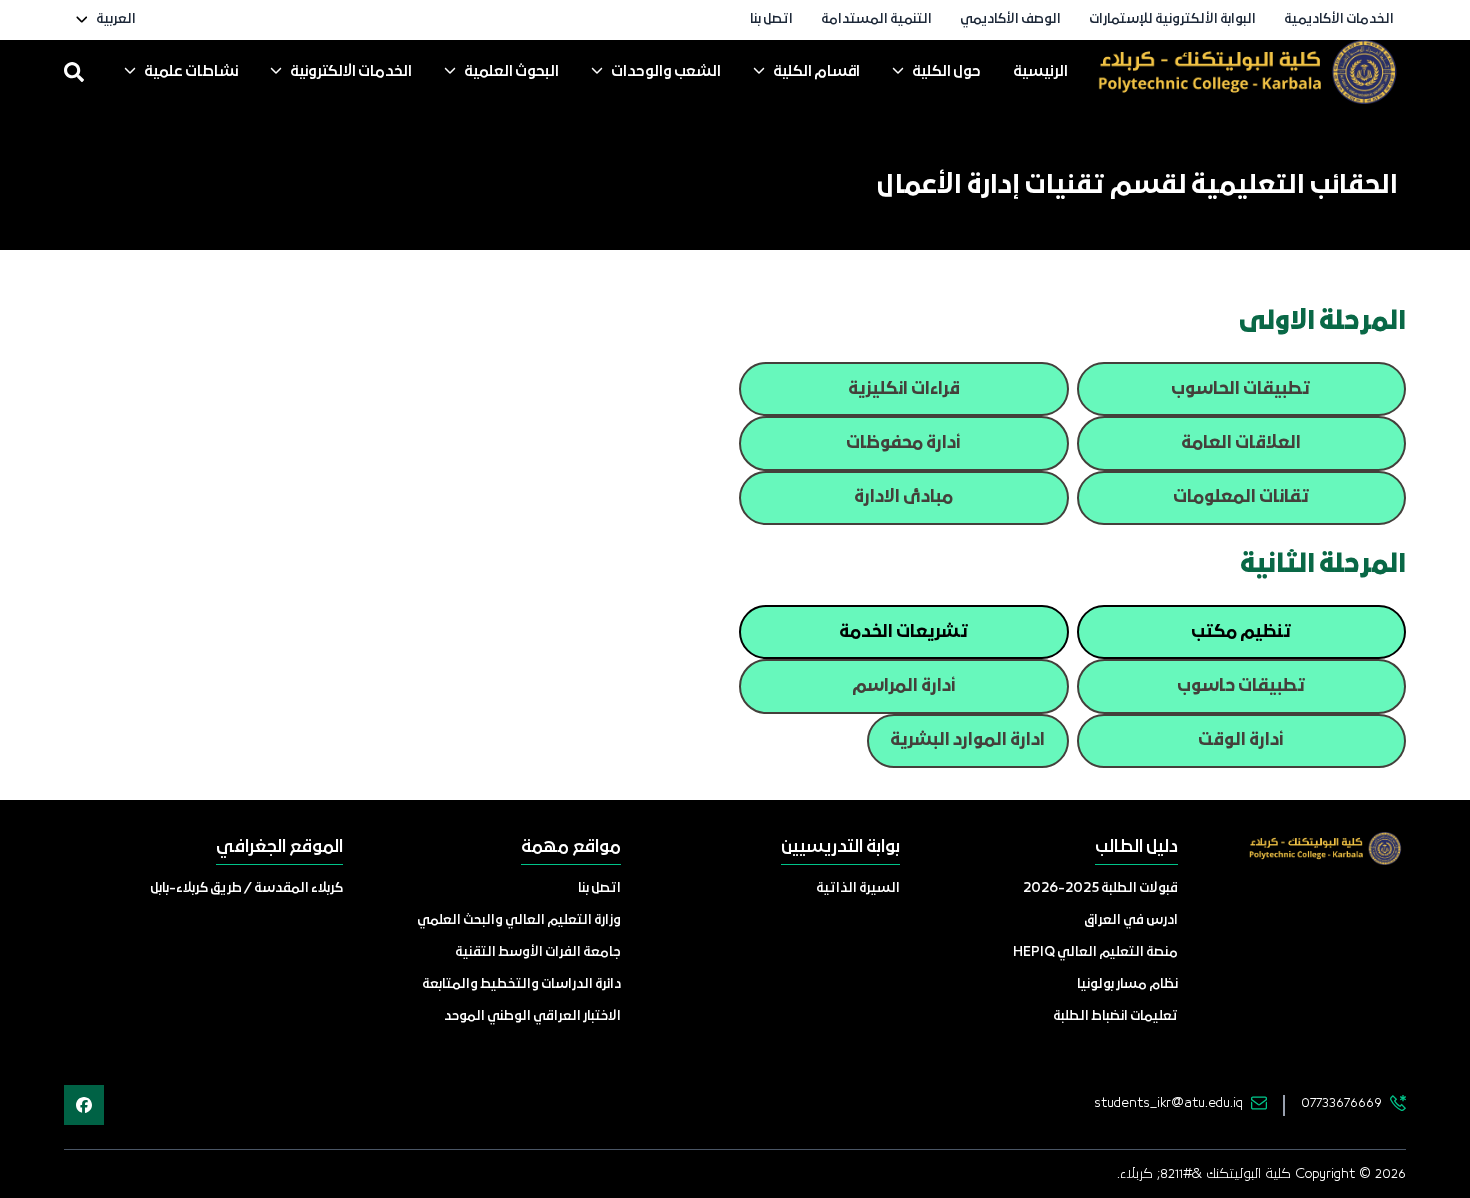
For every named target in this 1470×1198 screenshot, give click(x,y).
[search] (74, 72)
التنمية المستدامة (876, 19)
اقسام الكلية (816, 72)
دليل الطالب (1136, 847)
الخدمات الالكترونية (351, 72)
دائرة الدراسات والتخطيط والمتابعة (521, 984)
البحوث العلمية (511, 72)
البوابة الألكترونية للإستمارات (1172, 19)
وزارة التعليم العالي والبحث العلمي (519, 920)
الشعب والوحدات (666, 72)
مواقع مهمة (571, 847)
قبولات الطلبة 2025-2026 (1100, 888)
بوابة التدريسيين (840, 847)
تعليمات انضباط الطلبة (1115, 1016)
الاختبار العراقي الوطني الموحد (532, 1016)
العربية (116, 19)
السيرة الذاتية (858, 888)
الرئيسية (1040, 72)
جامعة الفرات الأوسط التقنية (538, 952)
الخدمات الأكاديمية (1339, 19)
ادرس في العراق (1131, 920)
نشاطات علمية (191, 72)
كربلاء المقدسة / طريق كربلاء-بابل (246, 888)
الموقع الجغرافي (279, 847)
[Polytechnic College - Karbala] (1246, 72)
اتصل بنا (771, 19)
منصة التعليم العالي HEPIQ (1095, 952)
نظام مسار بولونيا (1127, 984)
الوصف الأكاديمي (1010, 19)
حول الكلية (946, 72)
